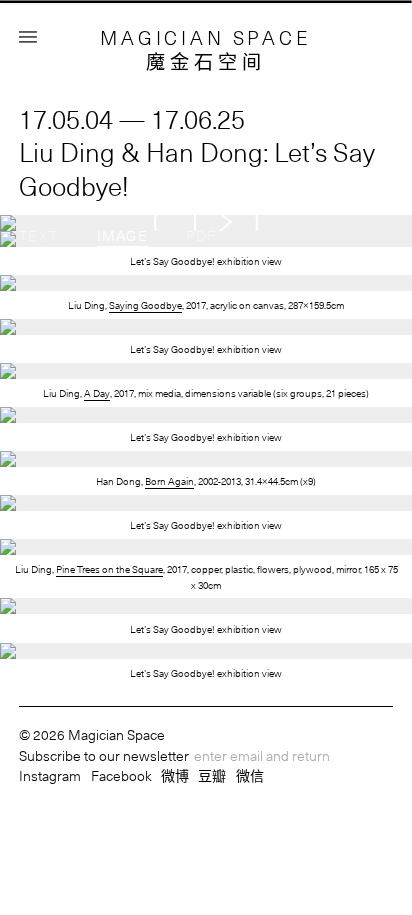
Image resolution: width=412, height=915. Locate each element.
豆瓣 (212, 775)
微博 (175, 775)
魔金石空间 (206, 61)
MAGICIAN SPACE (206, 37)
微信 (250, 775)
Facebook (121, 775)
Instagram (50, 775)
